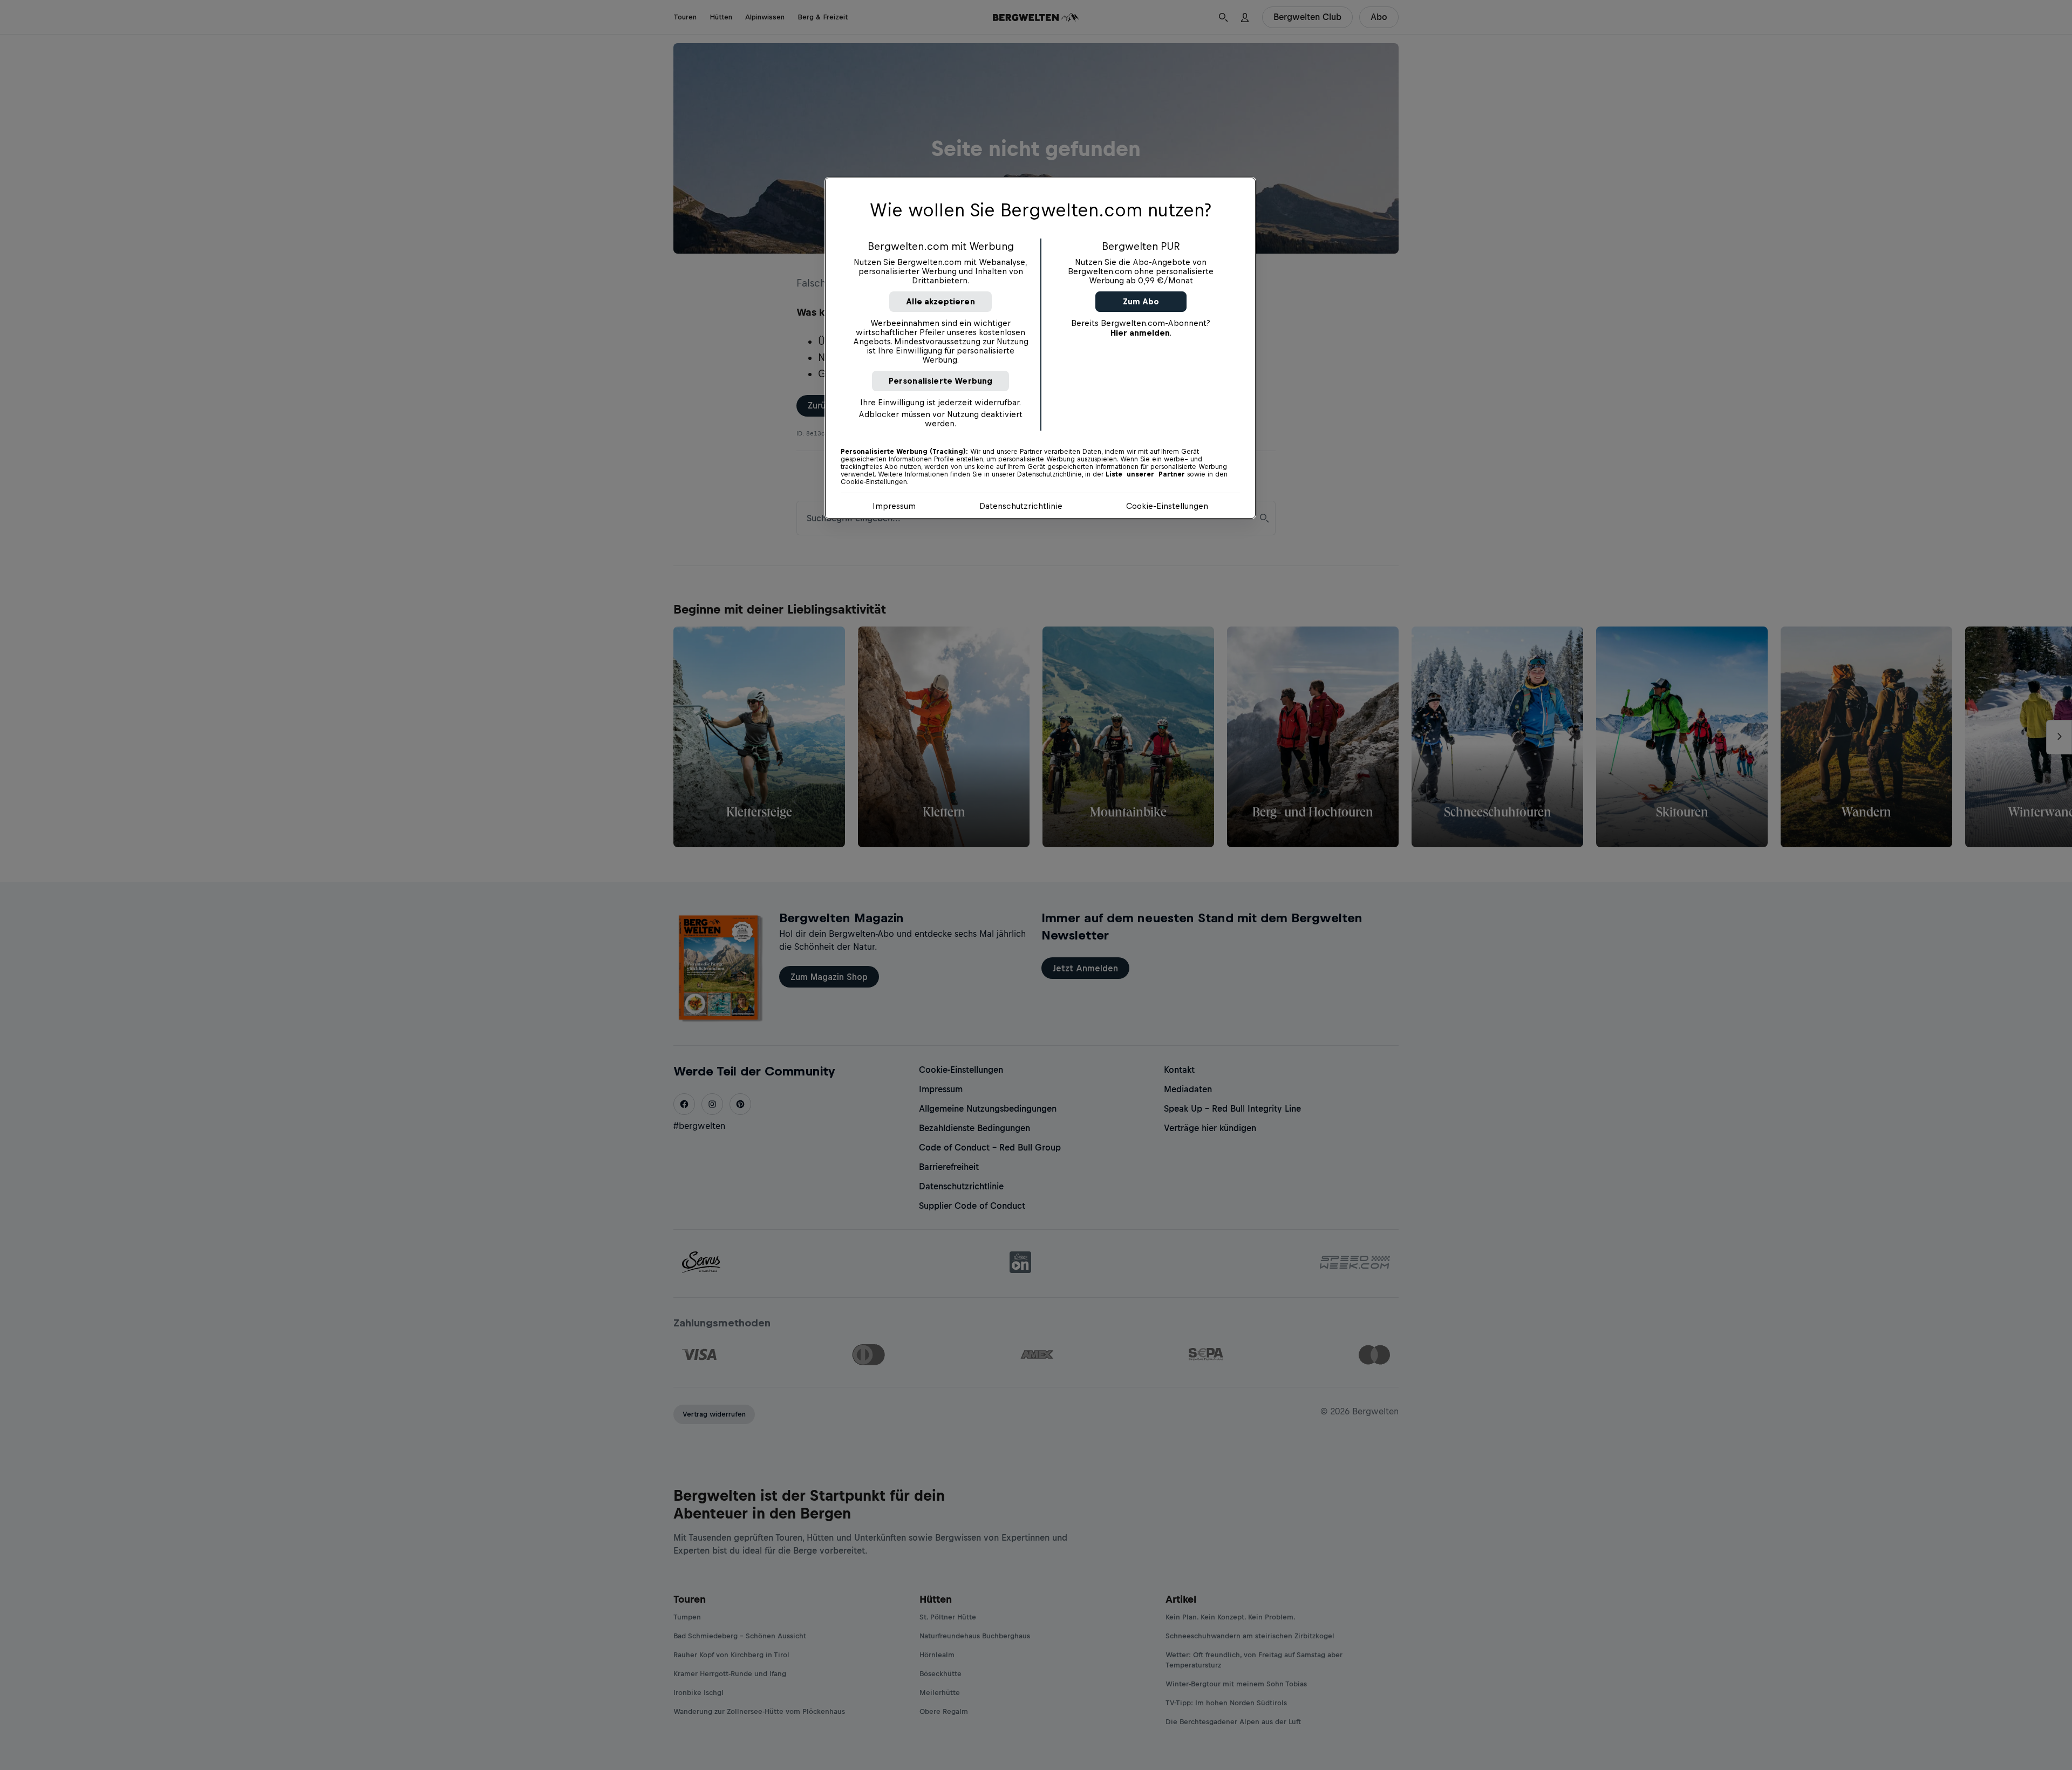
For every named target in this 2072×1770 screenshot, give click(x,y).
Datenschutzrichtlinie (1021, 506)
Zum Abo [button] (1141, 301)
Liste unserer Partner (1145, 474)
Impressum (894, 506)
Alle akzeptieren (940, 301)
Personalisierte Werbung (941, 381)
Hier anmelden (1140, 333)
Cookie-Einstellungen (1167, 506)
